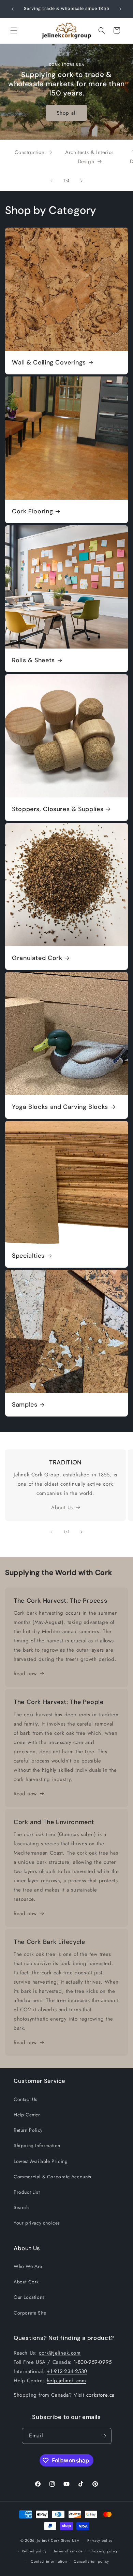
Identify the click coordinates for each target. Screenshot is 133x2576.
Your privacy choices (37, 2223)
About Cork (26, 2282)
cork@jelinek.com (60, 2353)
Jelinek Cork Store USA (58, 2540)
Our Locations (29, 2297)
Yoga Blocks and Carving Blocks (60, 1107)
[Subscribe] (104, 2436)
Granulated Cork (37, 958)
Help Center (27, 2115)
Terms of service (68, 2551)
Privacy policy (100, 2540)
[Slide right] (82, 181)
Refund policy (34, 2551)
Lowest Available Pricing (41, 2161)
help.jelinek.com (66, 2381)
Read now (25, 1674)
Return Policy (28, 2130)
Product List (27, 2192)
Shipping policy (104, 2551)
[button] (14, 30)
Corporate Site (30, 2313)
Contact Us (26, 2099)
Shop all (67, 113)
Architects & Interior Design (89, 157)
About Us (62, 1508)
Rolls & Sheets (33, 660)
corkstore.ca (100, 2395)
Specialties (28, 1256)
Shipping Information (37, 2145)
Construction (29, 152)
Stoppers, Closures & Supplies (58, 809)
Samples (25, 1405)
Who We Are (28, 2266)
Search (21, 2207)
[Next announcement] (120, 9)
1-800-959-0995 (93, 2362)
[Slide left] (51, 181)
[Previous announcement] (13, 9)
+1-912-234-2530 (67, 2371)
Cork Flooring (32, 511)
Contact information (49, 2561)
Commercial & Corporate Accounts (53, 2177)
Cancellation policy (91, 2561)
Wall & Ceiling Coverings (49, 363)
